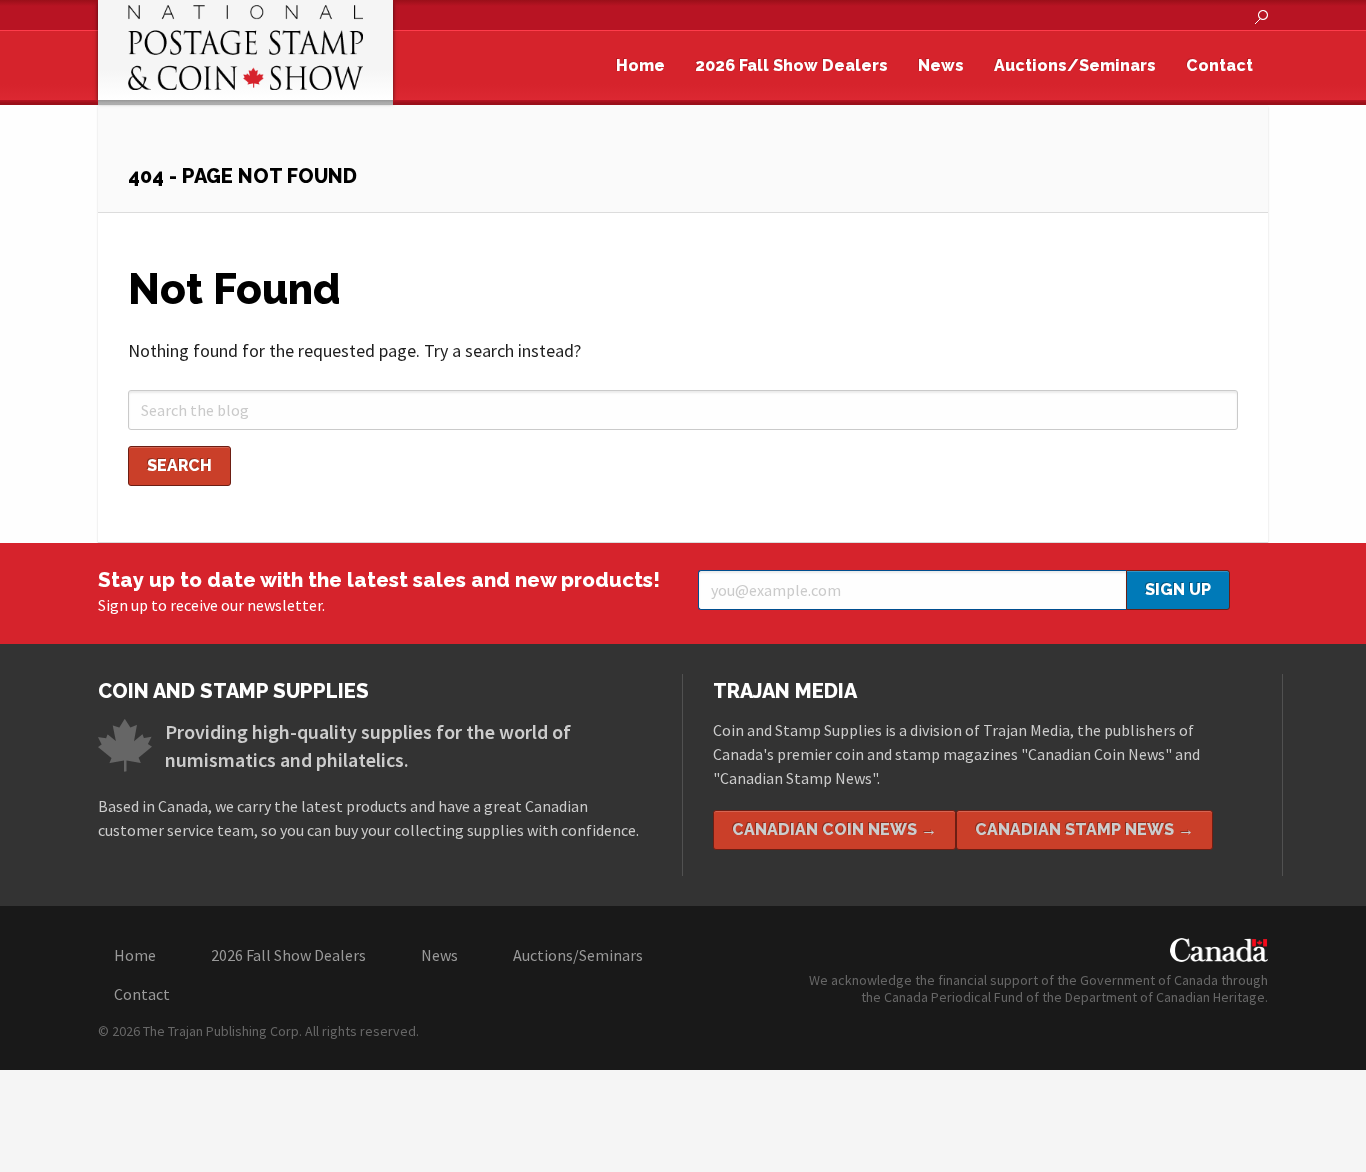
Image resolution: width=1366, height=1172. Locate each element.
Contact (1219, 65)
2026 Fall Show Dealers (791, 65)
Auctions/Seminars (1075, 65)
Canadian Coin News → (834, 829)
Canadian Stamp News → (1084, 829)
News (941, 65)
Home (640, 65)
